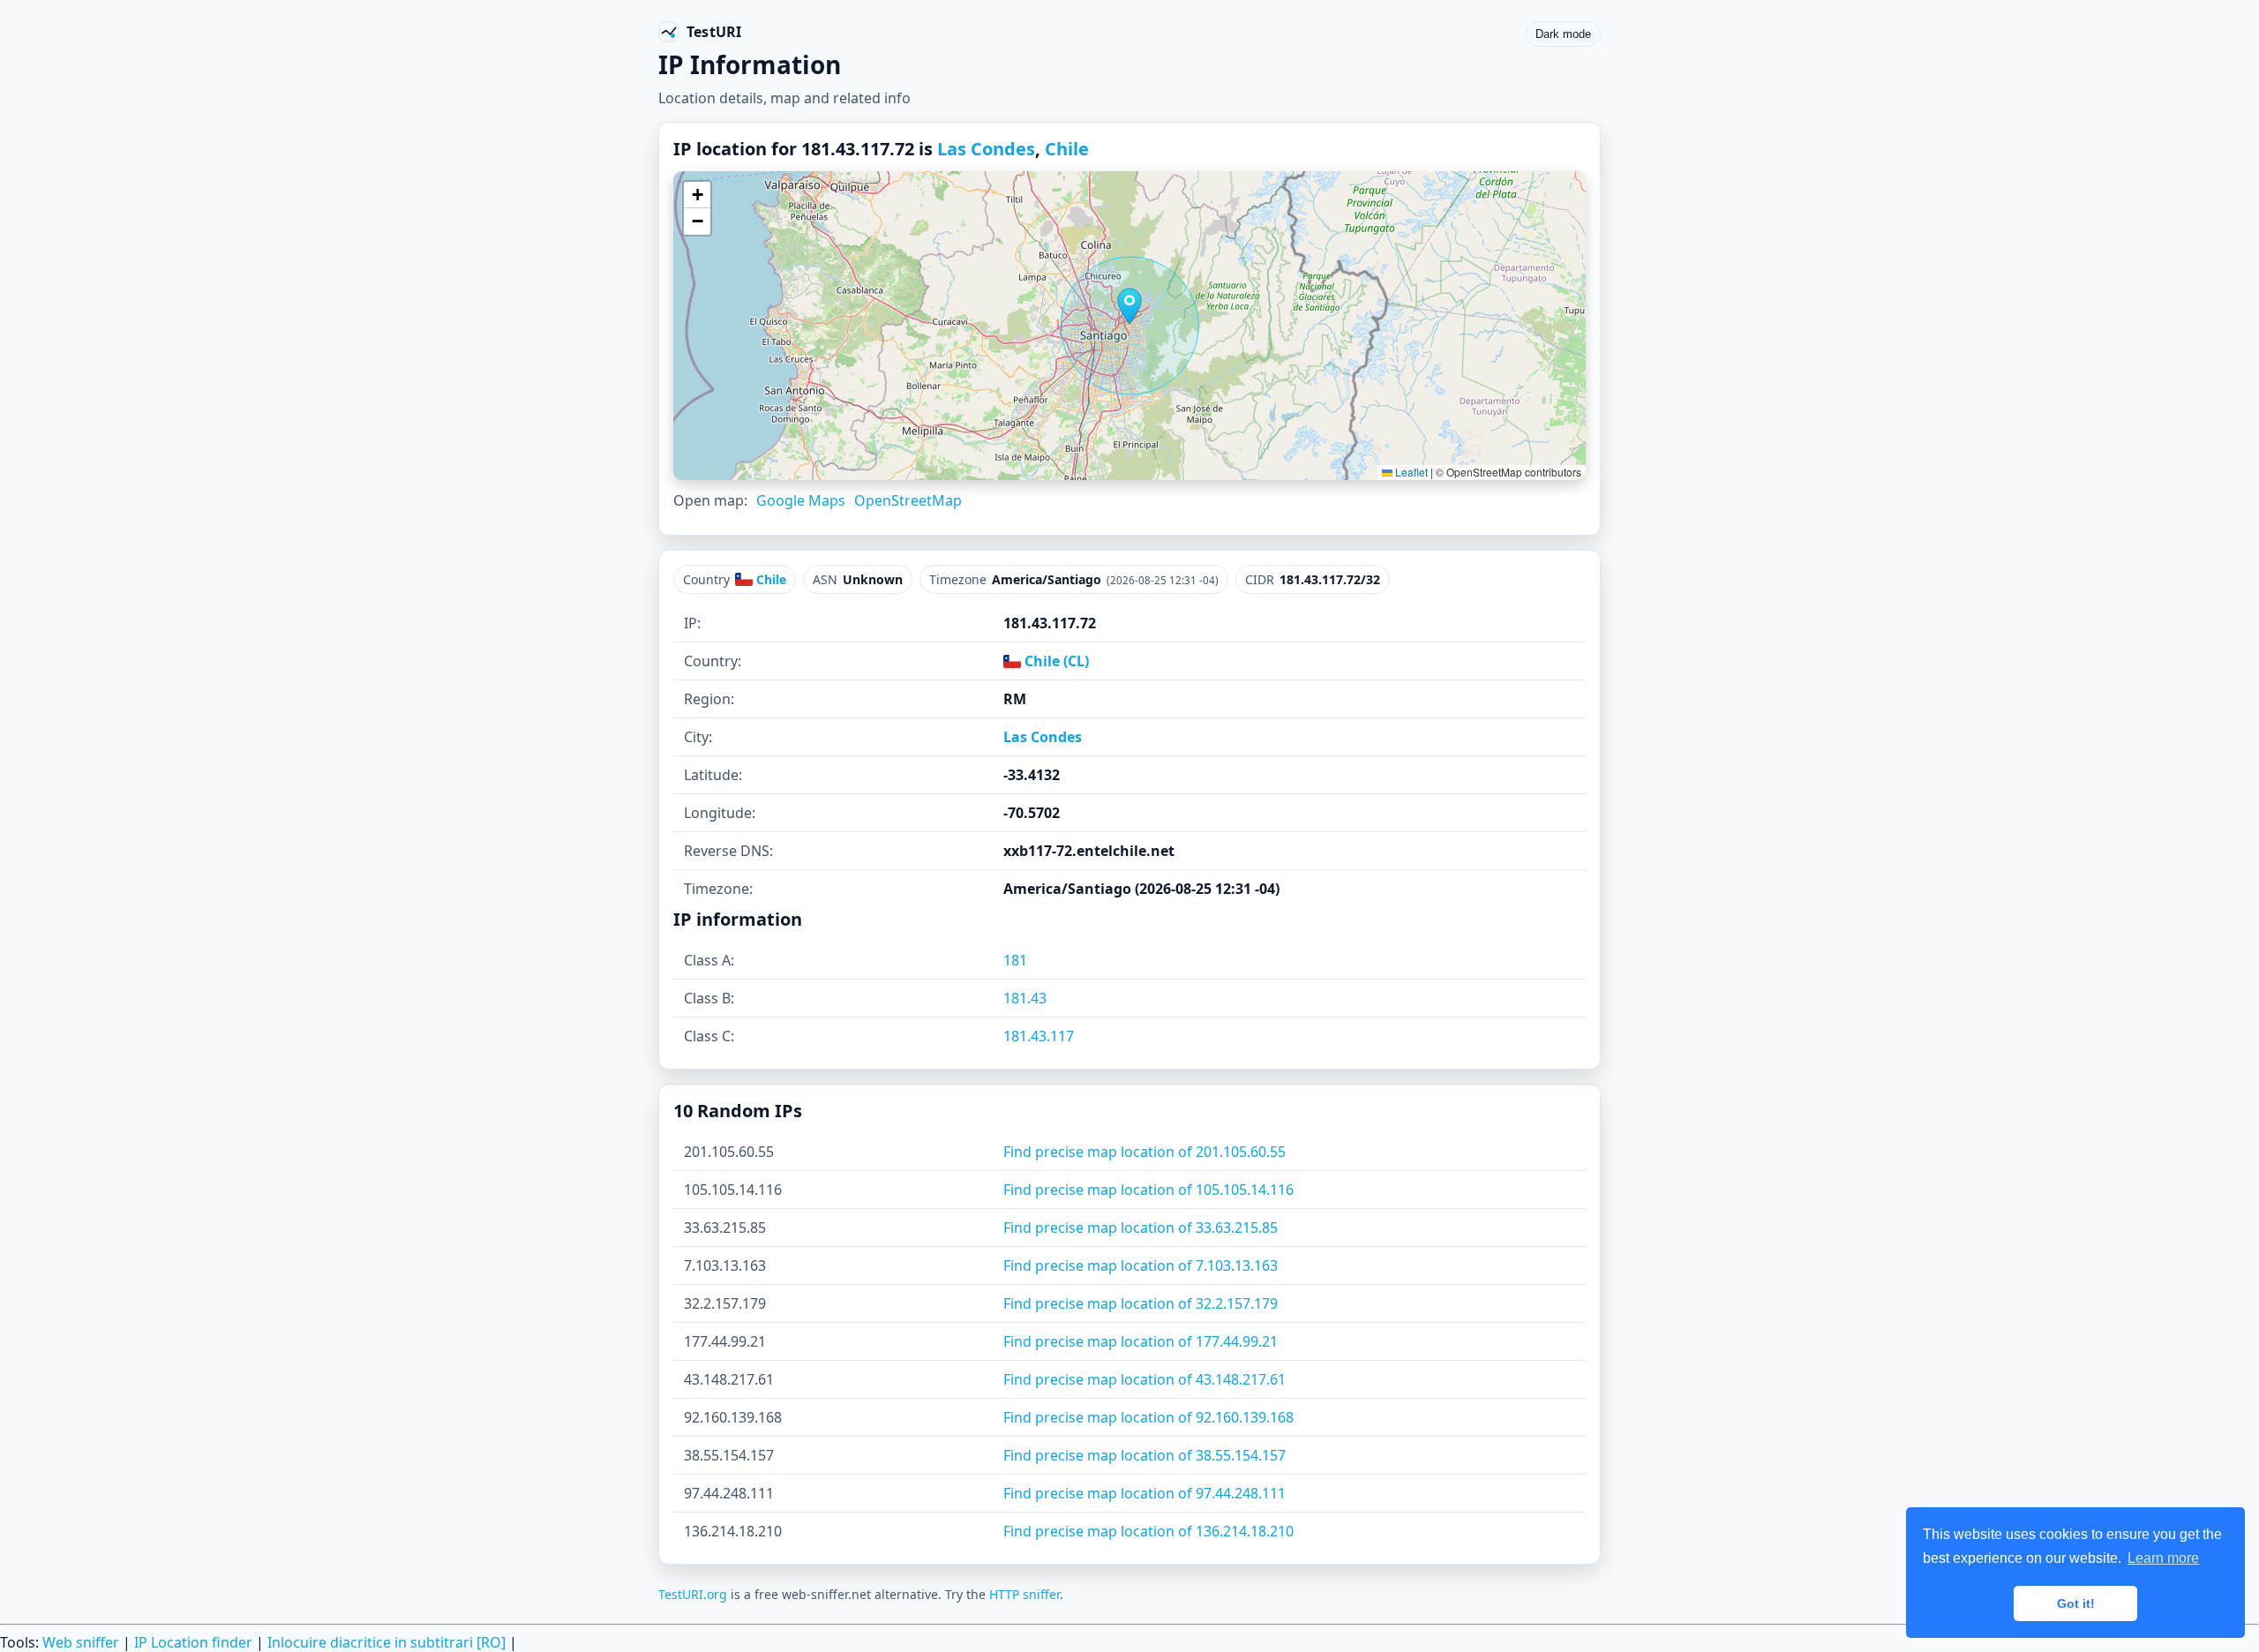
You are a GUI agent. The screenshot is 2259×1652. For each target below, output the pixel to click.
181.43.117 (1039, 1036)
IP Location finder (193, 1642)
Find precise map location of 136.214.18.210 (1148, 1531)
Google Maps (801, 500)
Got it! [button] (2076, 1603)
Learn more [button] (2163, 1558)
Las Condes (986, 149)
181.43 (1025, 998)
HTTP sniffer (1024, 1594)
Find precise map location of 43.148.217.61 (1145, 1379)
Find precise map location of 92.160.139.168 (1148, 1417)
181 (1015, 960)
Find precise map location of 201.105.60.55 (1145, 1152)
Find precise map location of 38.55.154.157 (1145, 1455)
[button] (1129, 306)
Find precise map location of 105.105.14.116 (1148, 1190)
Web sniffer (81, 1642)
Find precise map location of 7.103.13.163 (1141, 1265)
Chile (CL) (1055, 661)
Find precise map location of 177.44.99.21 (1141, 1341)
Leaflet (1410, 472)
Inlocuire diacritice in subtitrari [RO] (387, 1642)
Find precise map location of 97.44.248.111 (1145, 1493)
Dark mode (1563, 34)
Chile (1067, 149)
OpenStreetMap (908, 500)
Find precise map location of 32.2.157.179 (1141, 1303)
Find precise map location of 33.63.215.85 (1141, 1228)
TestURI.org (693, 1594)
